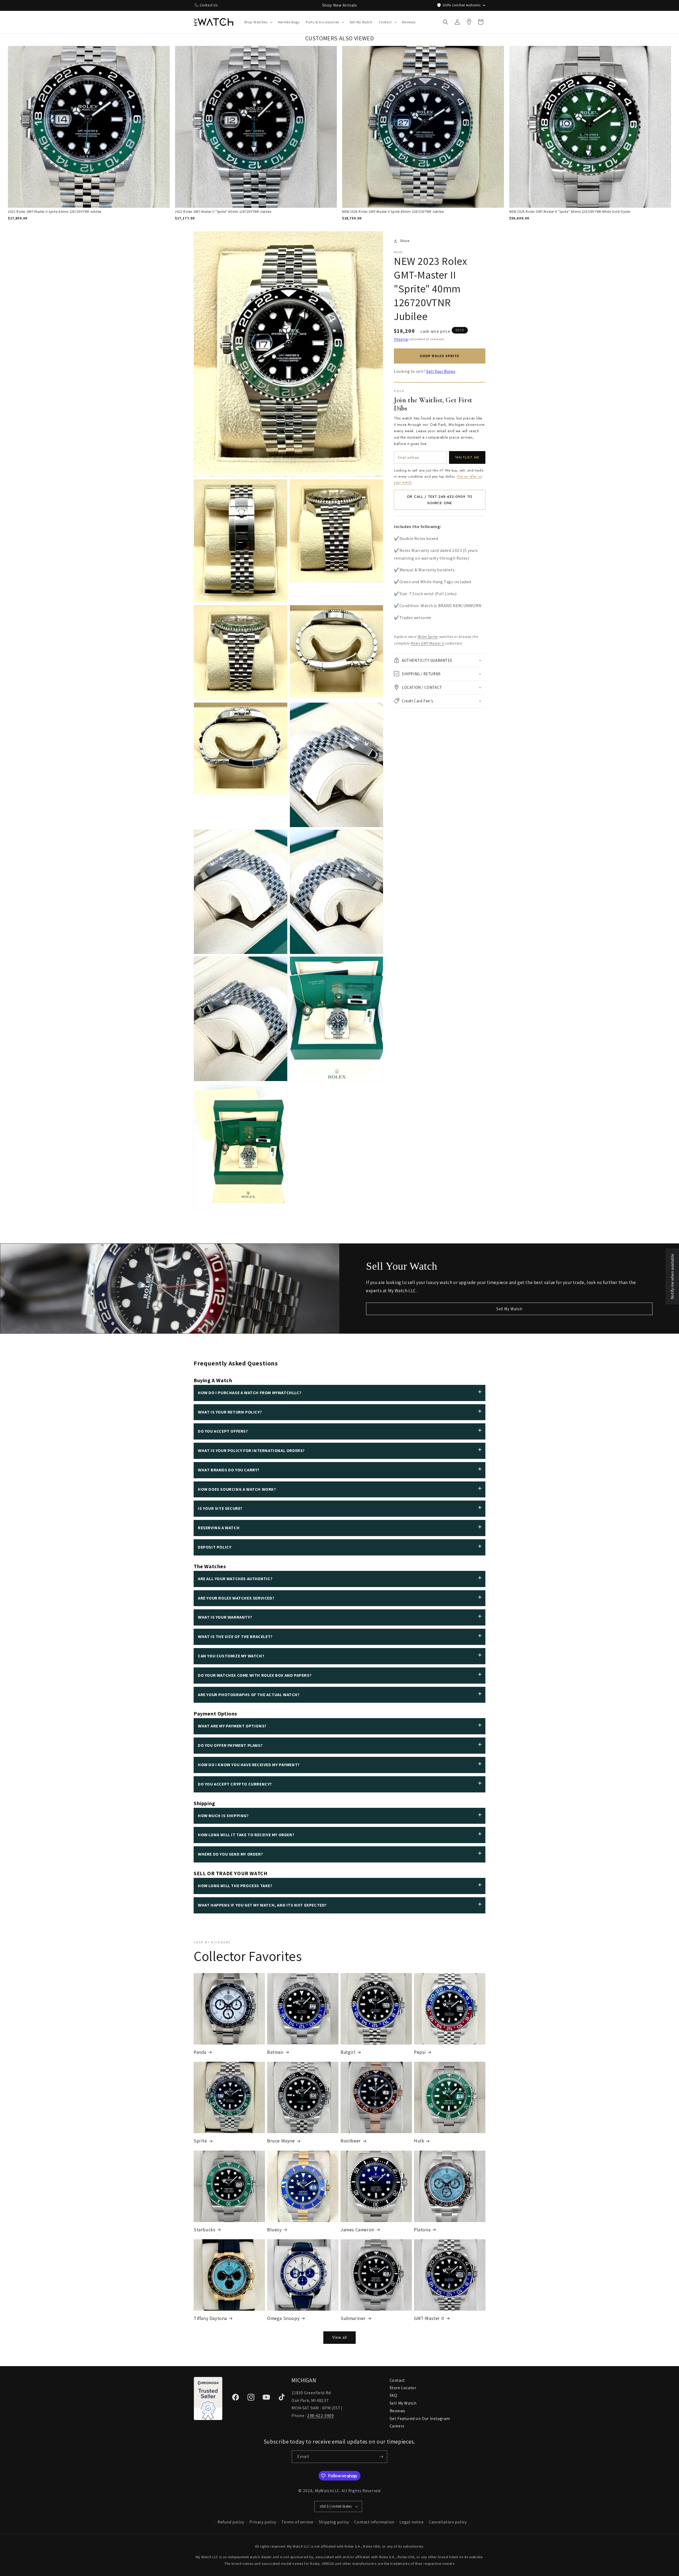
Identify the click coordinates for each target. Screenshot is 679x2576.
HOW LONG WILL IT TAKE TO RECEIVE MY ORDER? (246, 1835)
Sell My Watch (509, 1309)
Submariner (353, 2318)
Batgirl (348, 2052)
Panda (200, 2052)
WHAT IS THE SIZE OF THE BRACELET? (235, 1637)
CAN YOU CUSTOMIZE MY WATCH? (231, 1656)
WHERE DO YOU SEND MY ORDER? (230, 1854)
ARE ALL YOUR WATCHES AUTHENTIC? (235, 1579)
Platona (422, 2230)
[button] (258, 22)
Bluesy (274, 2230)
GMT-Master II (429, 2318)
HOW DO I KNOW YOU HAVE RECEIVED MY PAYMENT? (249, 1765)
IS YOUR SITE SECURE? (220, 1508)
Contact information (374, 2522)
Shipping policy (334, 2522)
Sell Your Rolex (441, 371)
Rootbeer (351, 2141)
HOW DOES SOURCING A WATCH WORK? (237, 1489)
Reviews (397, 2411)
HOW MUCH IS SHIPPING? (223, 1816)
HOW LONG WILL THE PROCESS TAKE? (235, 1886)
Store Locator (403, 2388)
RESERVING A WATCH (219, 1528)
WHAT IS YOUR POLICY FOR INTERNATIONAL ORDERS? (251, 1451)
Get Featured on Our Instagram (420, 2419)
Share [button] (405, 241)
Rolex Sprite (428, 637)
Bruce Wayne (281, 2141)
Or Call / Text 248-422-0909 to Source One (439, 500)
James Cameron (358, 2230)
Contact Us (209, 5)
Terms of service (297, 2522)
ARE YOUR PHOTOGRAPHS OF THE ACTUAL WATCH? (249, 1695)
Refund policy (231, 2522)
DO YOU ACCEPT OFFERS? (223, 1431)
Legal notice (412, 2522)
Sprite (200, 2141)
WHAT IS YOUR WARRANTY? (225, 1617)
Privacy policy (263, 2522)
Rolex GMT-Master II (427, 643)
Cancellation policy (448, 2522)
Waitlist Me (467, 457)
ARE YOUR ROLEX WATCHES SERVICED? (236, 1598)
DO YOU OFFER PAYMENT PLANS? (230, 1745)
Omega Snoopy (283, 2318)
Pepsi (420, 2052)
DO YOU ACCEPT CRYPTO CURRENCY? (235, 1784)
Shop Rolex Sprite (439, 356)
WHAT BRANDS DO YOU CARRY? (229, 1470)
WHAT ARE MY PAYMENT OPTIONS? (232, 1726)
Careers (397, 2426)
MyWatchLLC (327, 2491)
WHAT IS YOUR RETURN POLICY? (230, 1412)
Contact (397, 2380)
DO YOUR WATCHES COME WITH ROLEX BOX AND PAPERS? (255, 1675)
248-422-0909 (320, 2416)
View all (340, 2337)
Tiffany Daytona (210, 2318)
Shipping (401, 339)
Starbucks (204, 2230)
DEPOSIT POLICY (215, 1547)
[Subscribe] (381, 2457)
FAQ (393, 2395)
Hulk (419, 2141)
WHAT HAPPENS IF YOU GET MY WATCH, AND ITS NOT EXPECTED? (262, 1905)
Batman (275, 2052)
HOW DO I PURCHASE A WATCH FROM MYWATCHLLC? (250, 1393)
